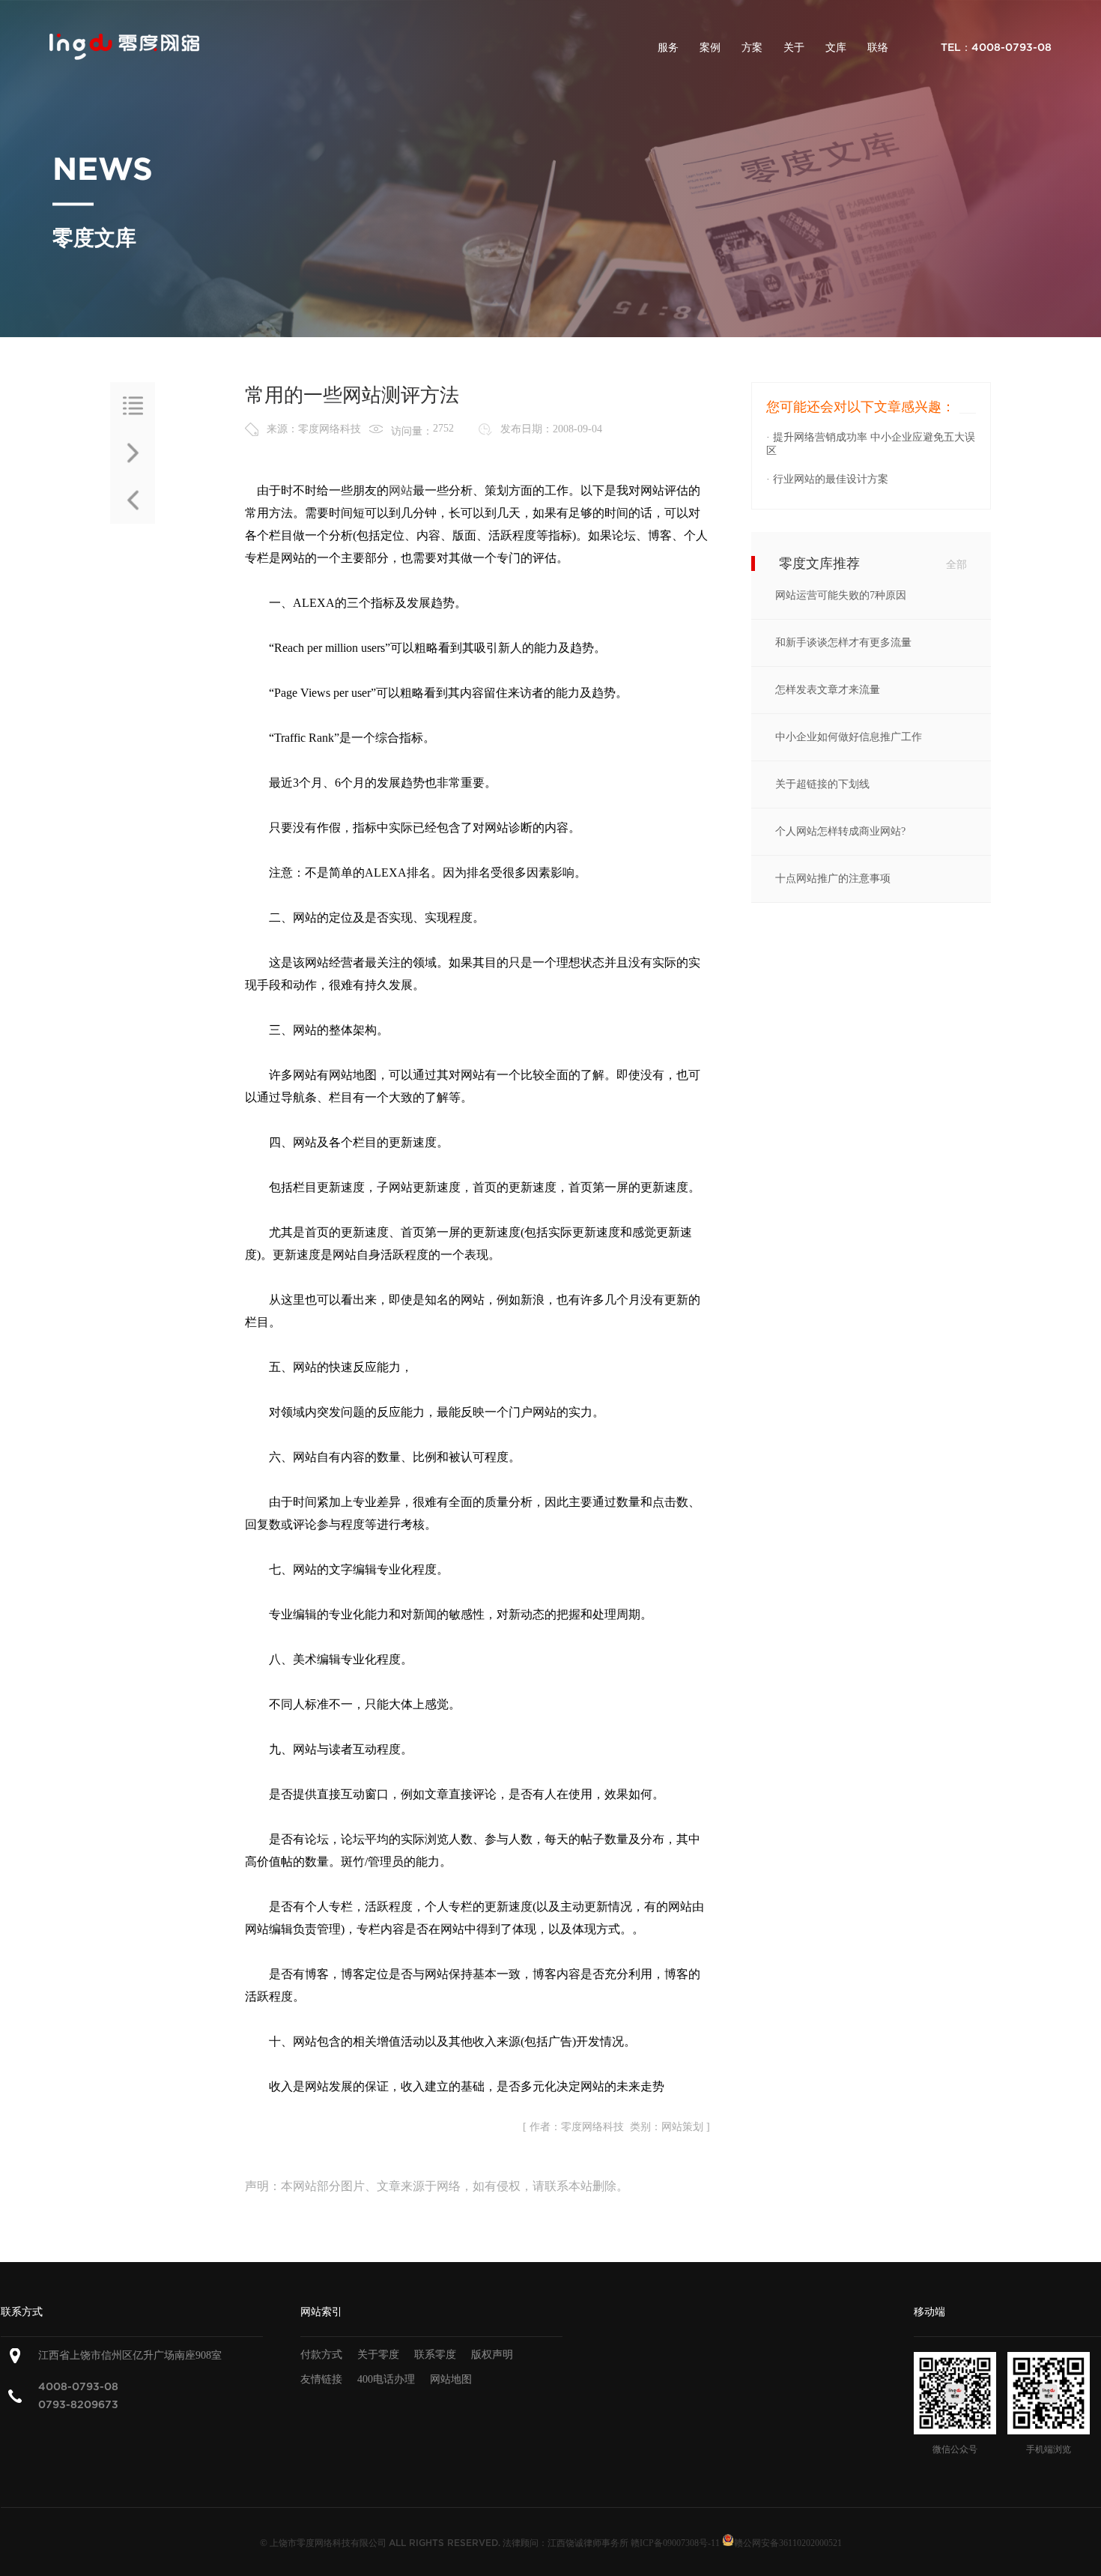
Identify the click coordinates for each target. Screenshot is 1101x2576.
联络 (878, 48)
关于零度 (378, 2355)
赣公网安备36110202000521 (788, 2543)
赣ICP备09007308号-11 (675, 2543)
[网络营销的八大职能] (133, 500)
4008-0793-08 (78, 2387)
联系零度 (435, 2355)
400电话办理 (386, 2379)
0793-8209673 (78, 2405)
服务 (668, 48)
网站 (401, 490)
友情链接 (321, 2379)
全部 (956, 565)
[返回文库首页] (133, 406)
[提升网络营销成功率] (133, 453)
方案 (752, 48)
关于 (794, 48)
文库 (836, 48)
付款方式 (321, 2355)
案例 (710, 48)
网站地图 (451, 2379)
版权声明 (492, 2355)
